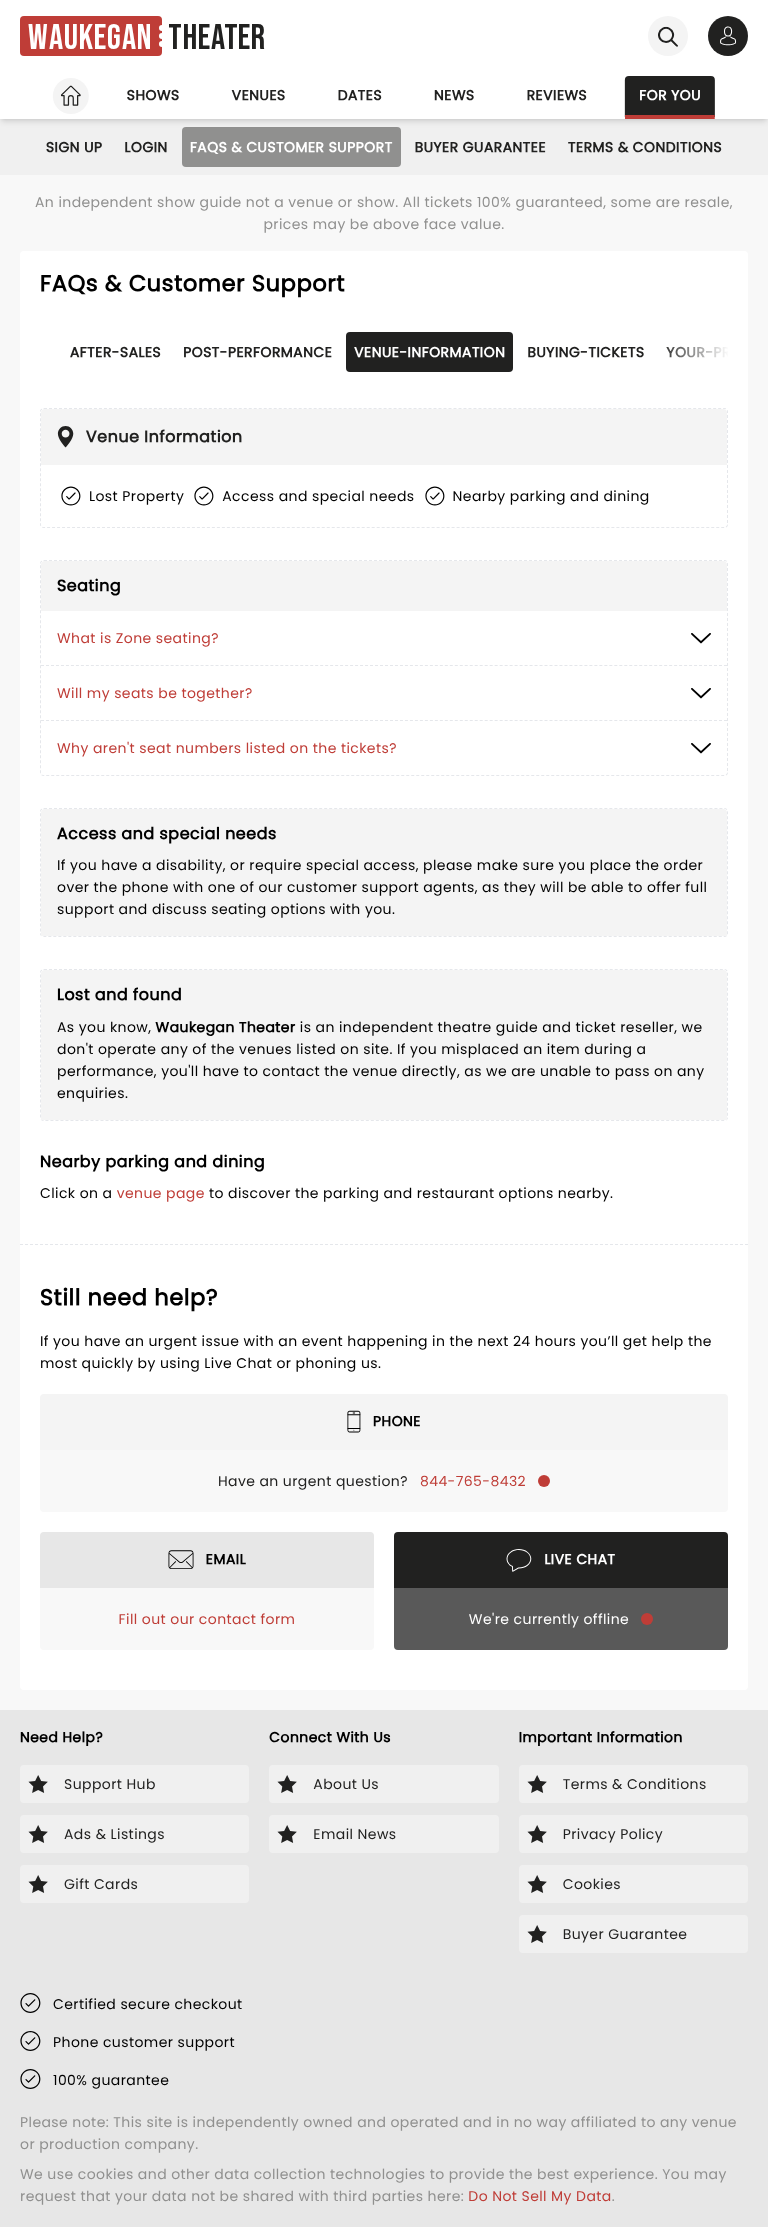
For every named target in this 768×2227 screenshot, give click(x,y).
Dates (360, 95)
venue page (161, 1193)
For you (670, 95)
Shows (153, 95)
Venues (259, 95)
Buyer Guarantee (480, 147)
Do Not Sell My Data (539, 2196)
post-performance (257, 352)
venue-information (429, 352)
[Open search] (668, 36)
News (454, 95)
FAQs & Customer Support (291, 147)
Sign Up (74, 147)
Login (146, 147)
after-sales (115, 352)
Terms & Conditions (645, 147)
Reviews (557, 95)
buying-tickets (585, 352)
